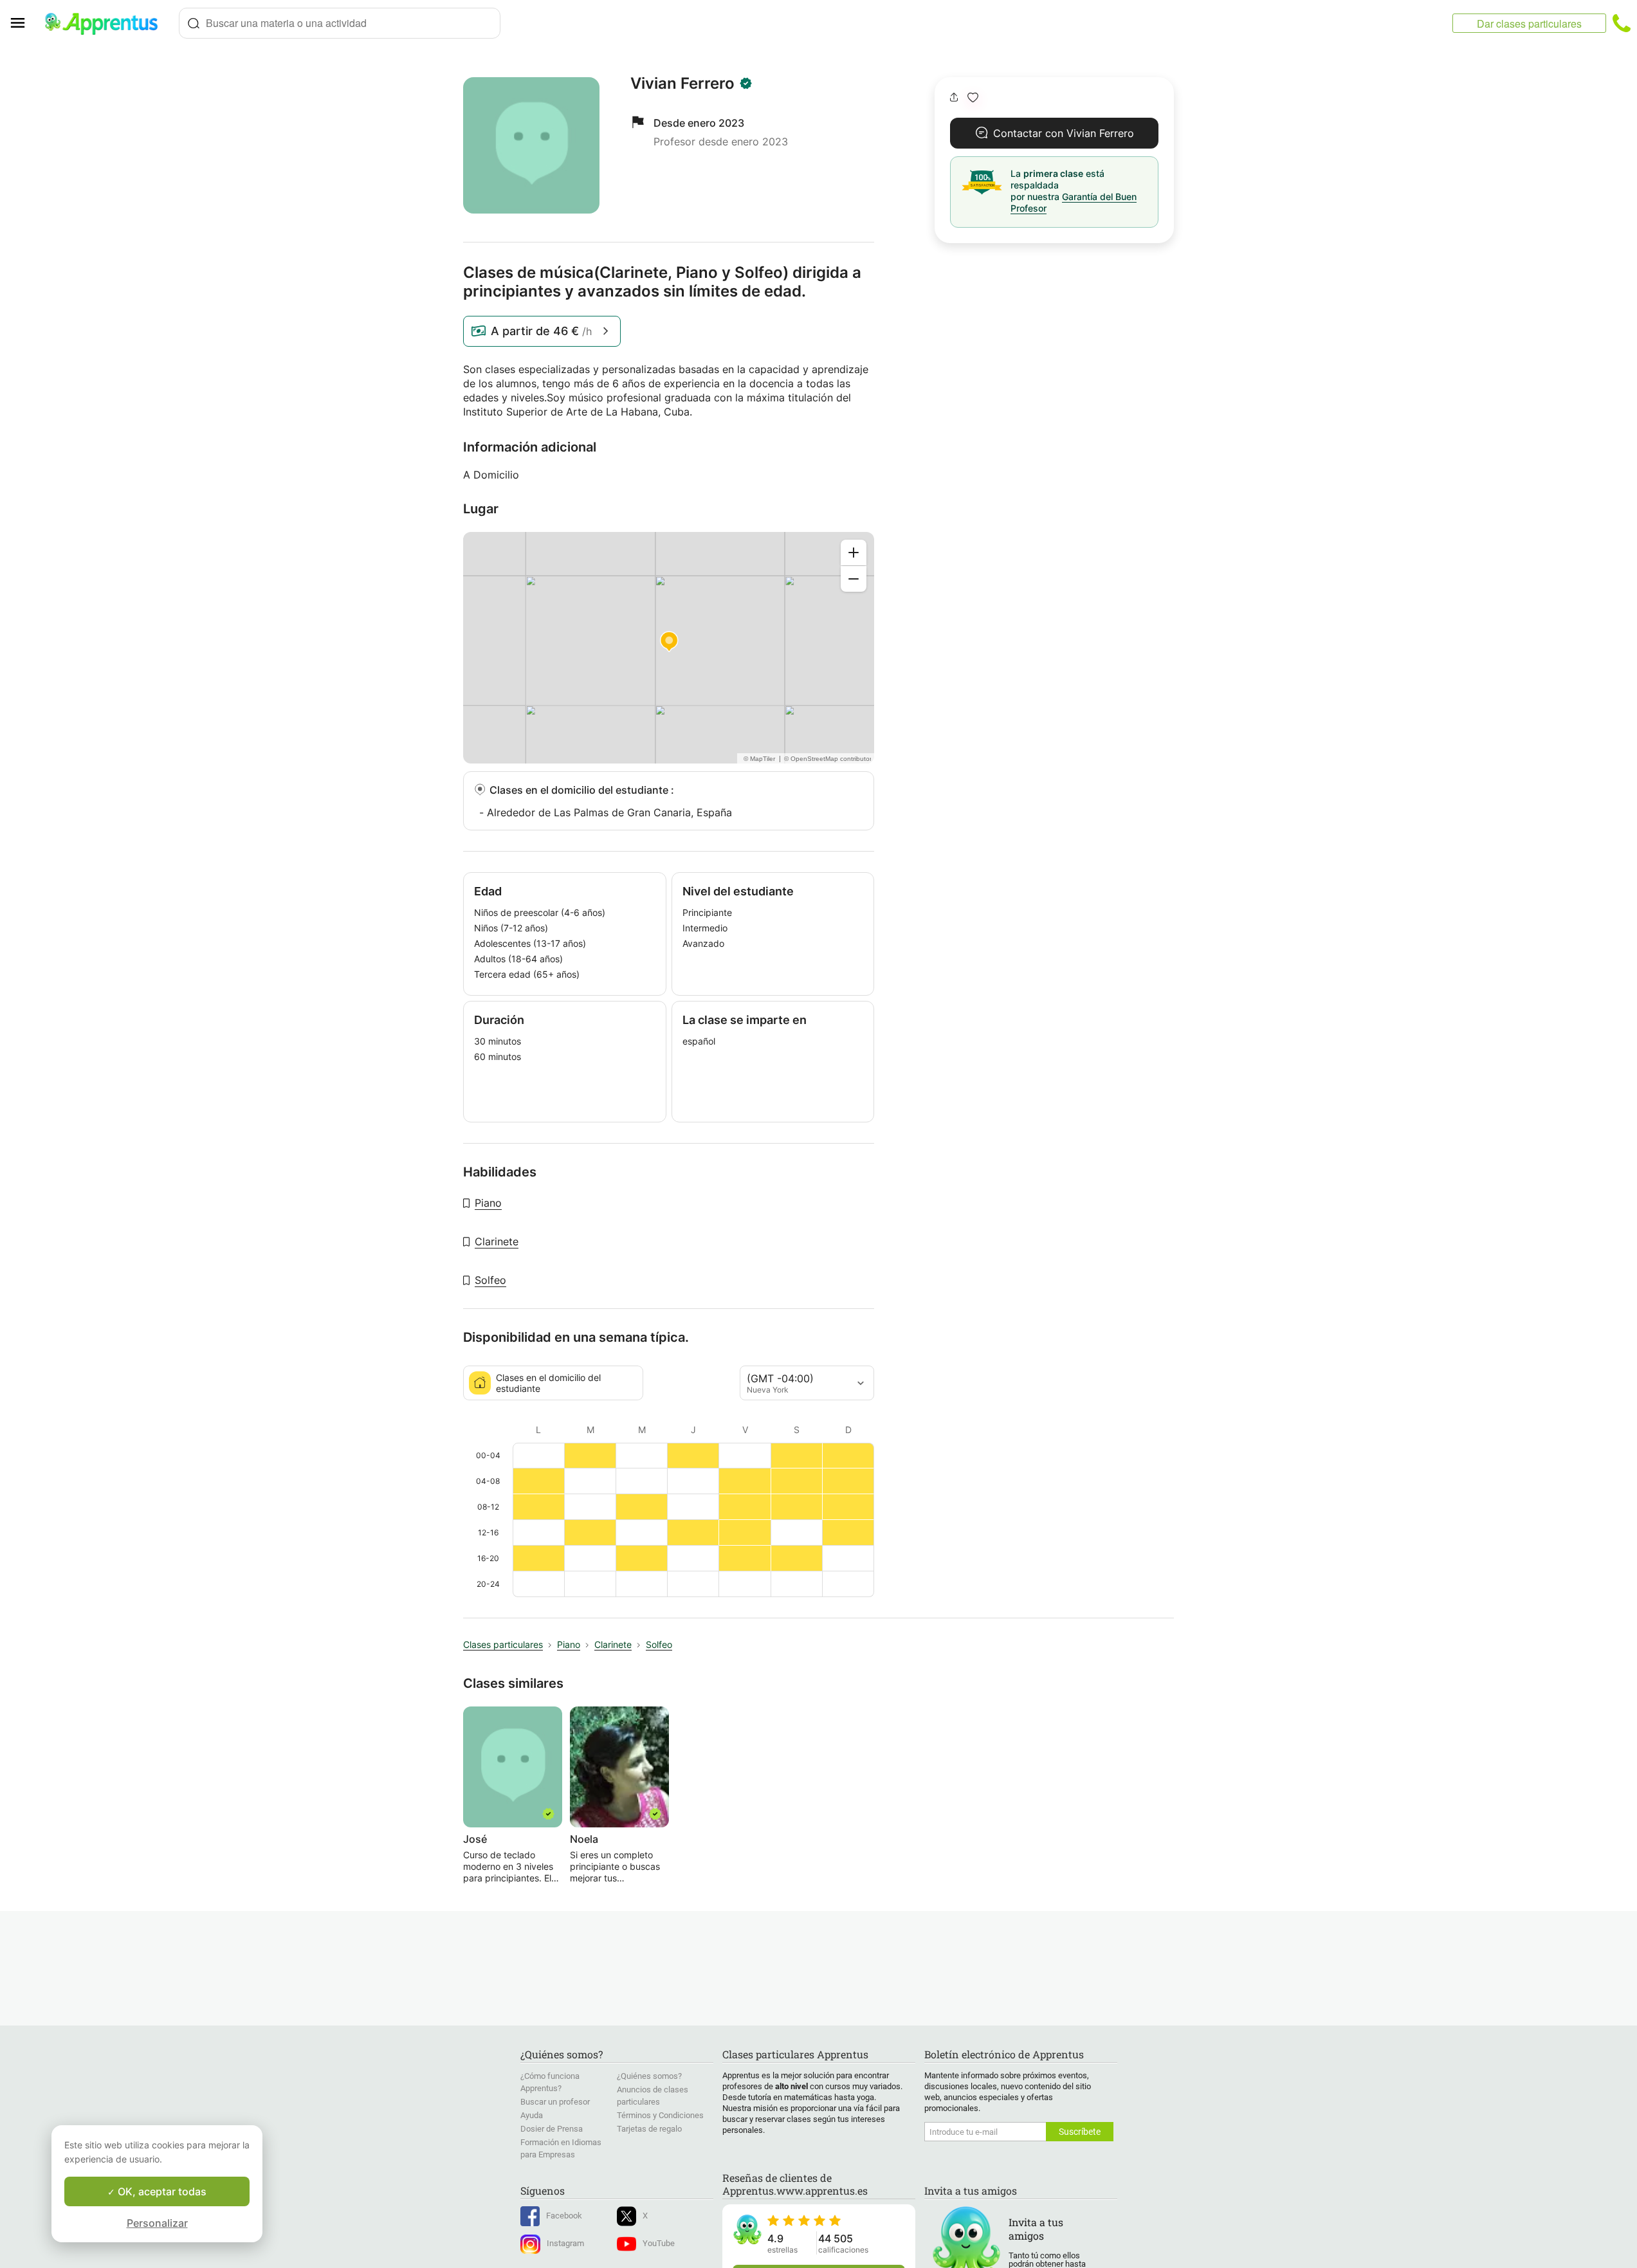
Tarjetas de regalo (649, 2129)
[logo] (107, 23)
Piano (488, 1203)
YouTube (659, 2243)
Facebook (564, 2216)
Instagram (565, 2243)
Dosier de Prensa (552, 2129)
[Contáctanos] (1622, 23)
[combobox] (340, 23)
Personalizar (157, 2223)
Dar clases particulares (1529, 23)
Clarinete (497, 1241)
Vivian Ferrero (682, 84)
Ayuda (532, 2115)
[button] (973, 97)
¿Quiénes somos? (649, 2076)
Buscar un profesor (555, 2102)
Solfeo (490, 1280)
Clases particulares (503, 1644)
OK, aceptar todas (161, 2191)
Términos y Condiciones (660, 2115)
